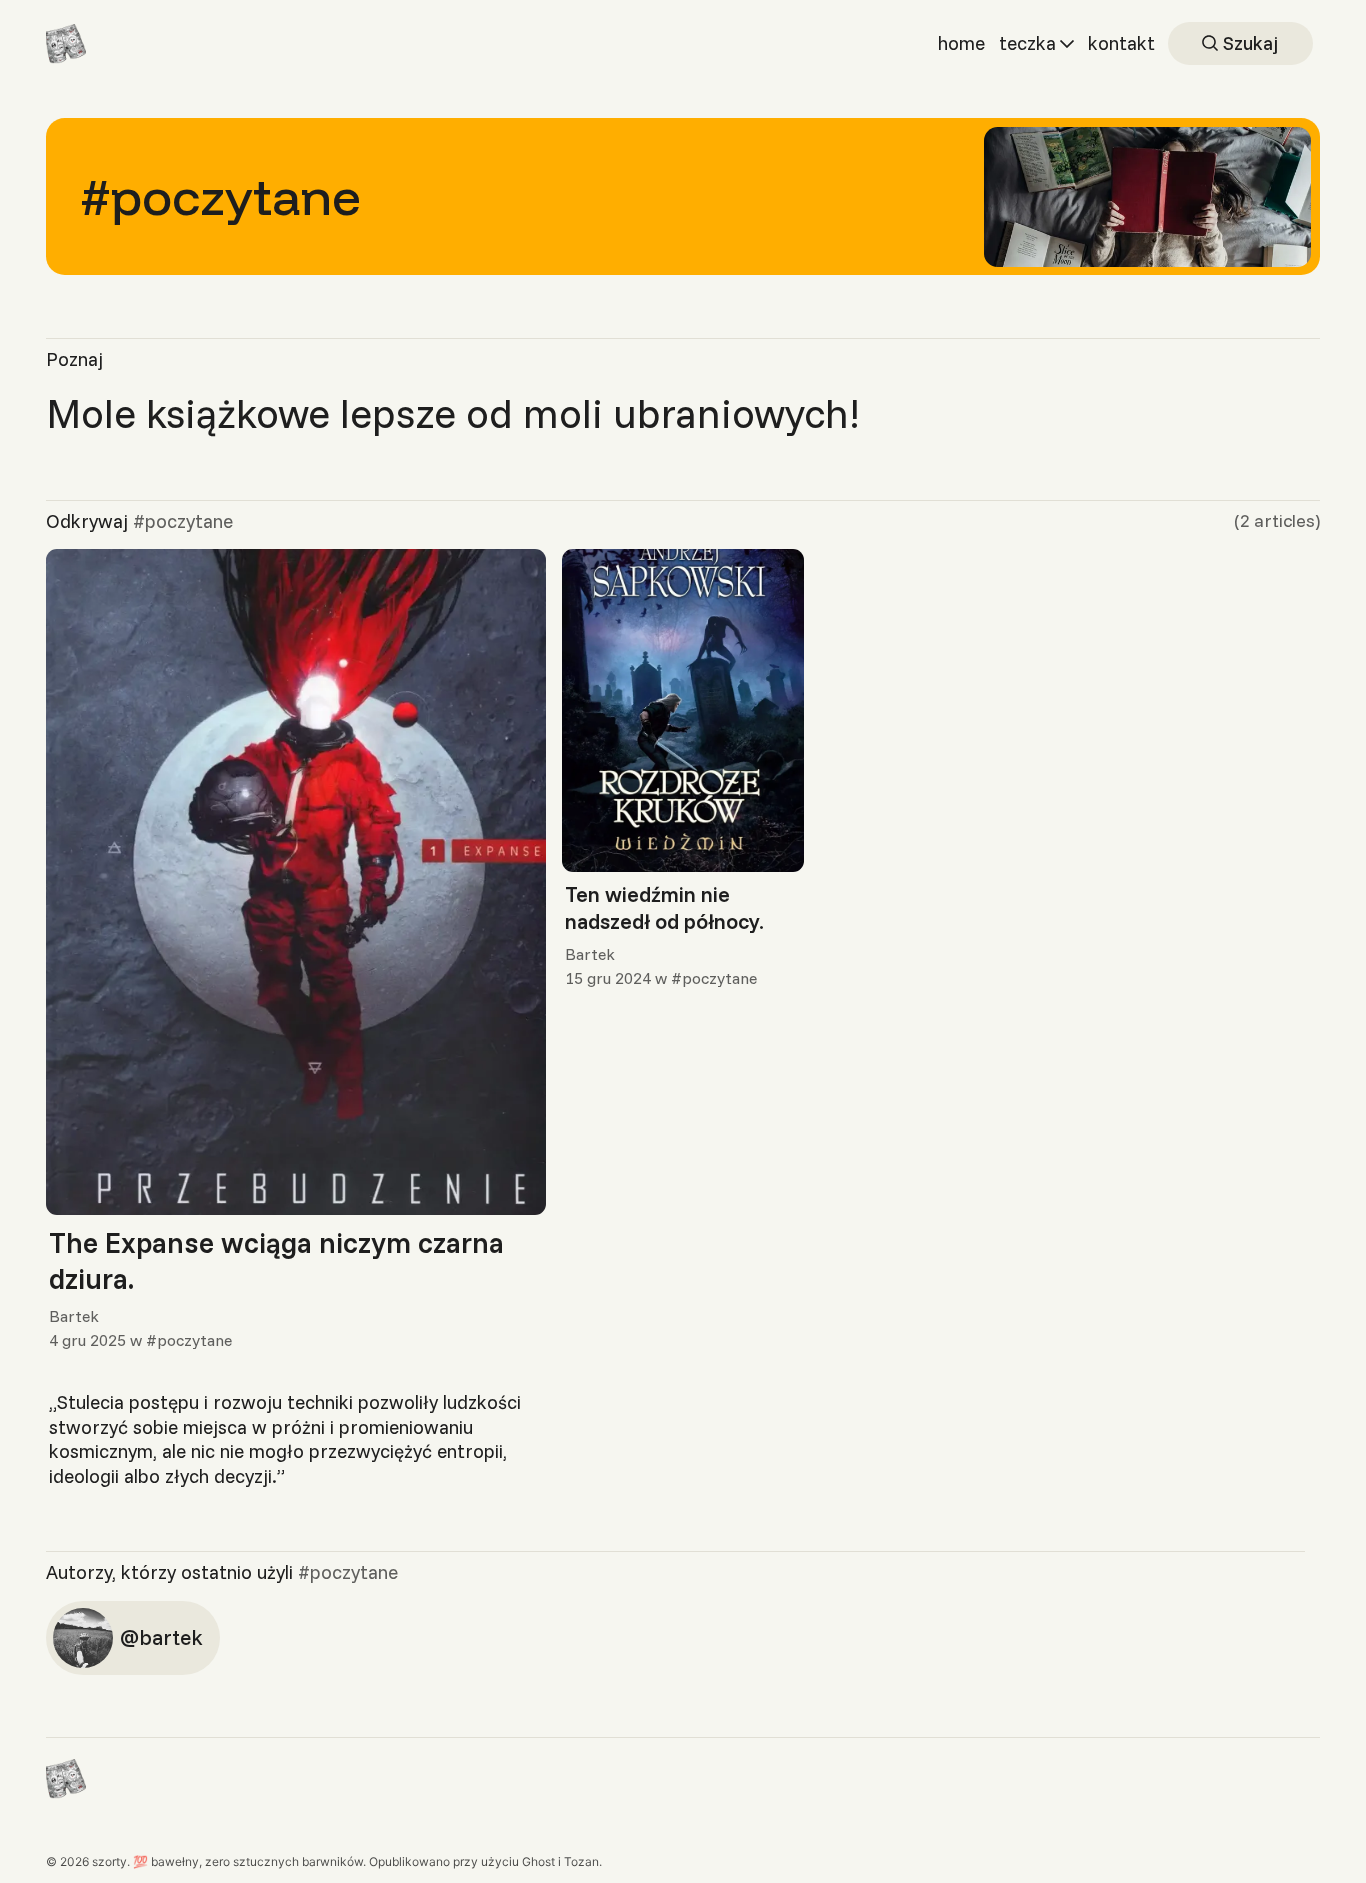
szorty (109, 1861)
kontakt (1121, 43)
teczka (1027, 43)
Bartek (74, 1316)
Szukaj (1248, 43)
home (961, 43)
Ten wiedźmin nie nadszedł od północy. (664, 908)
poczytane (194, 1340)
